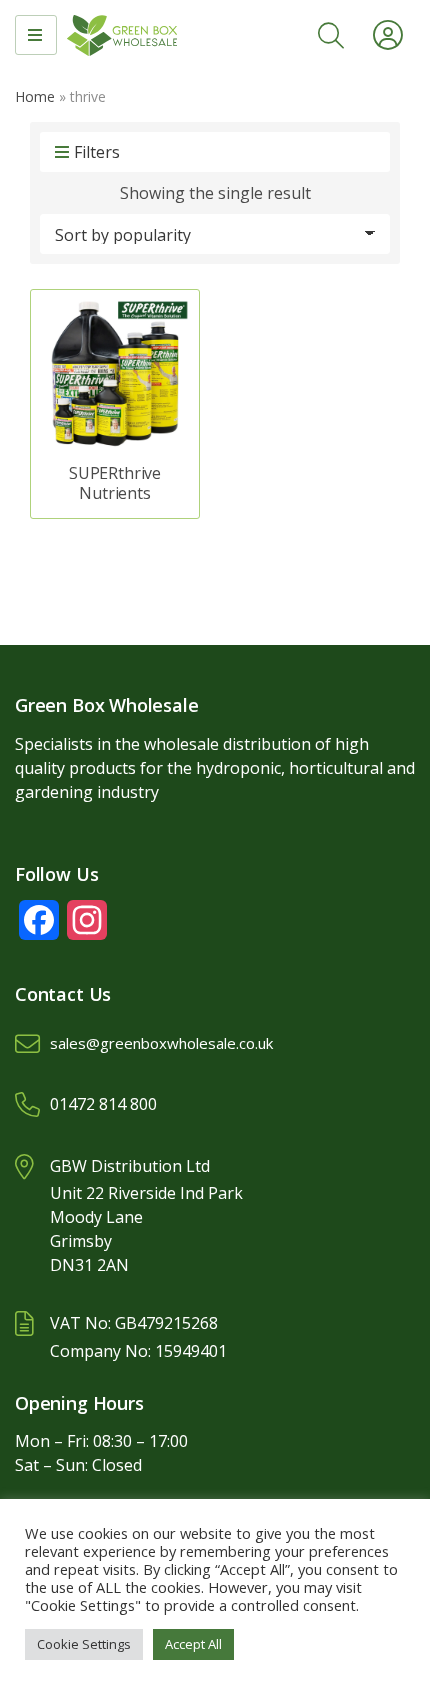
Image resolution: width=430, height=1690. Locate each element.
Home (35, 96)
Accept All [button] (193, 1644)
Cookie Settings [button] (84, 1644)
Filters (97, 152)
